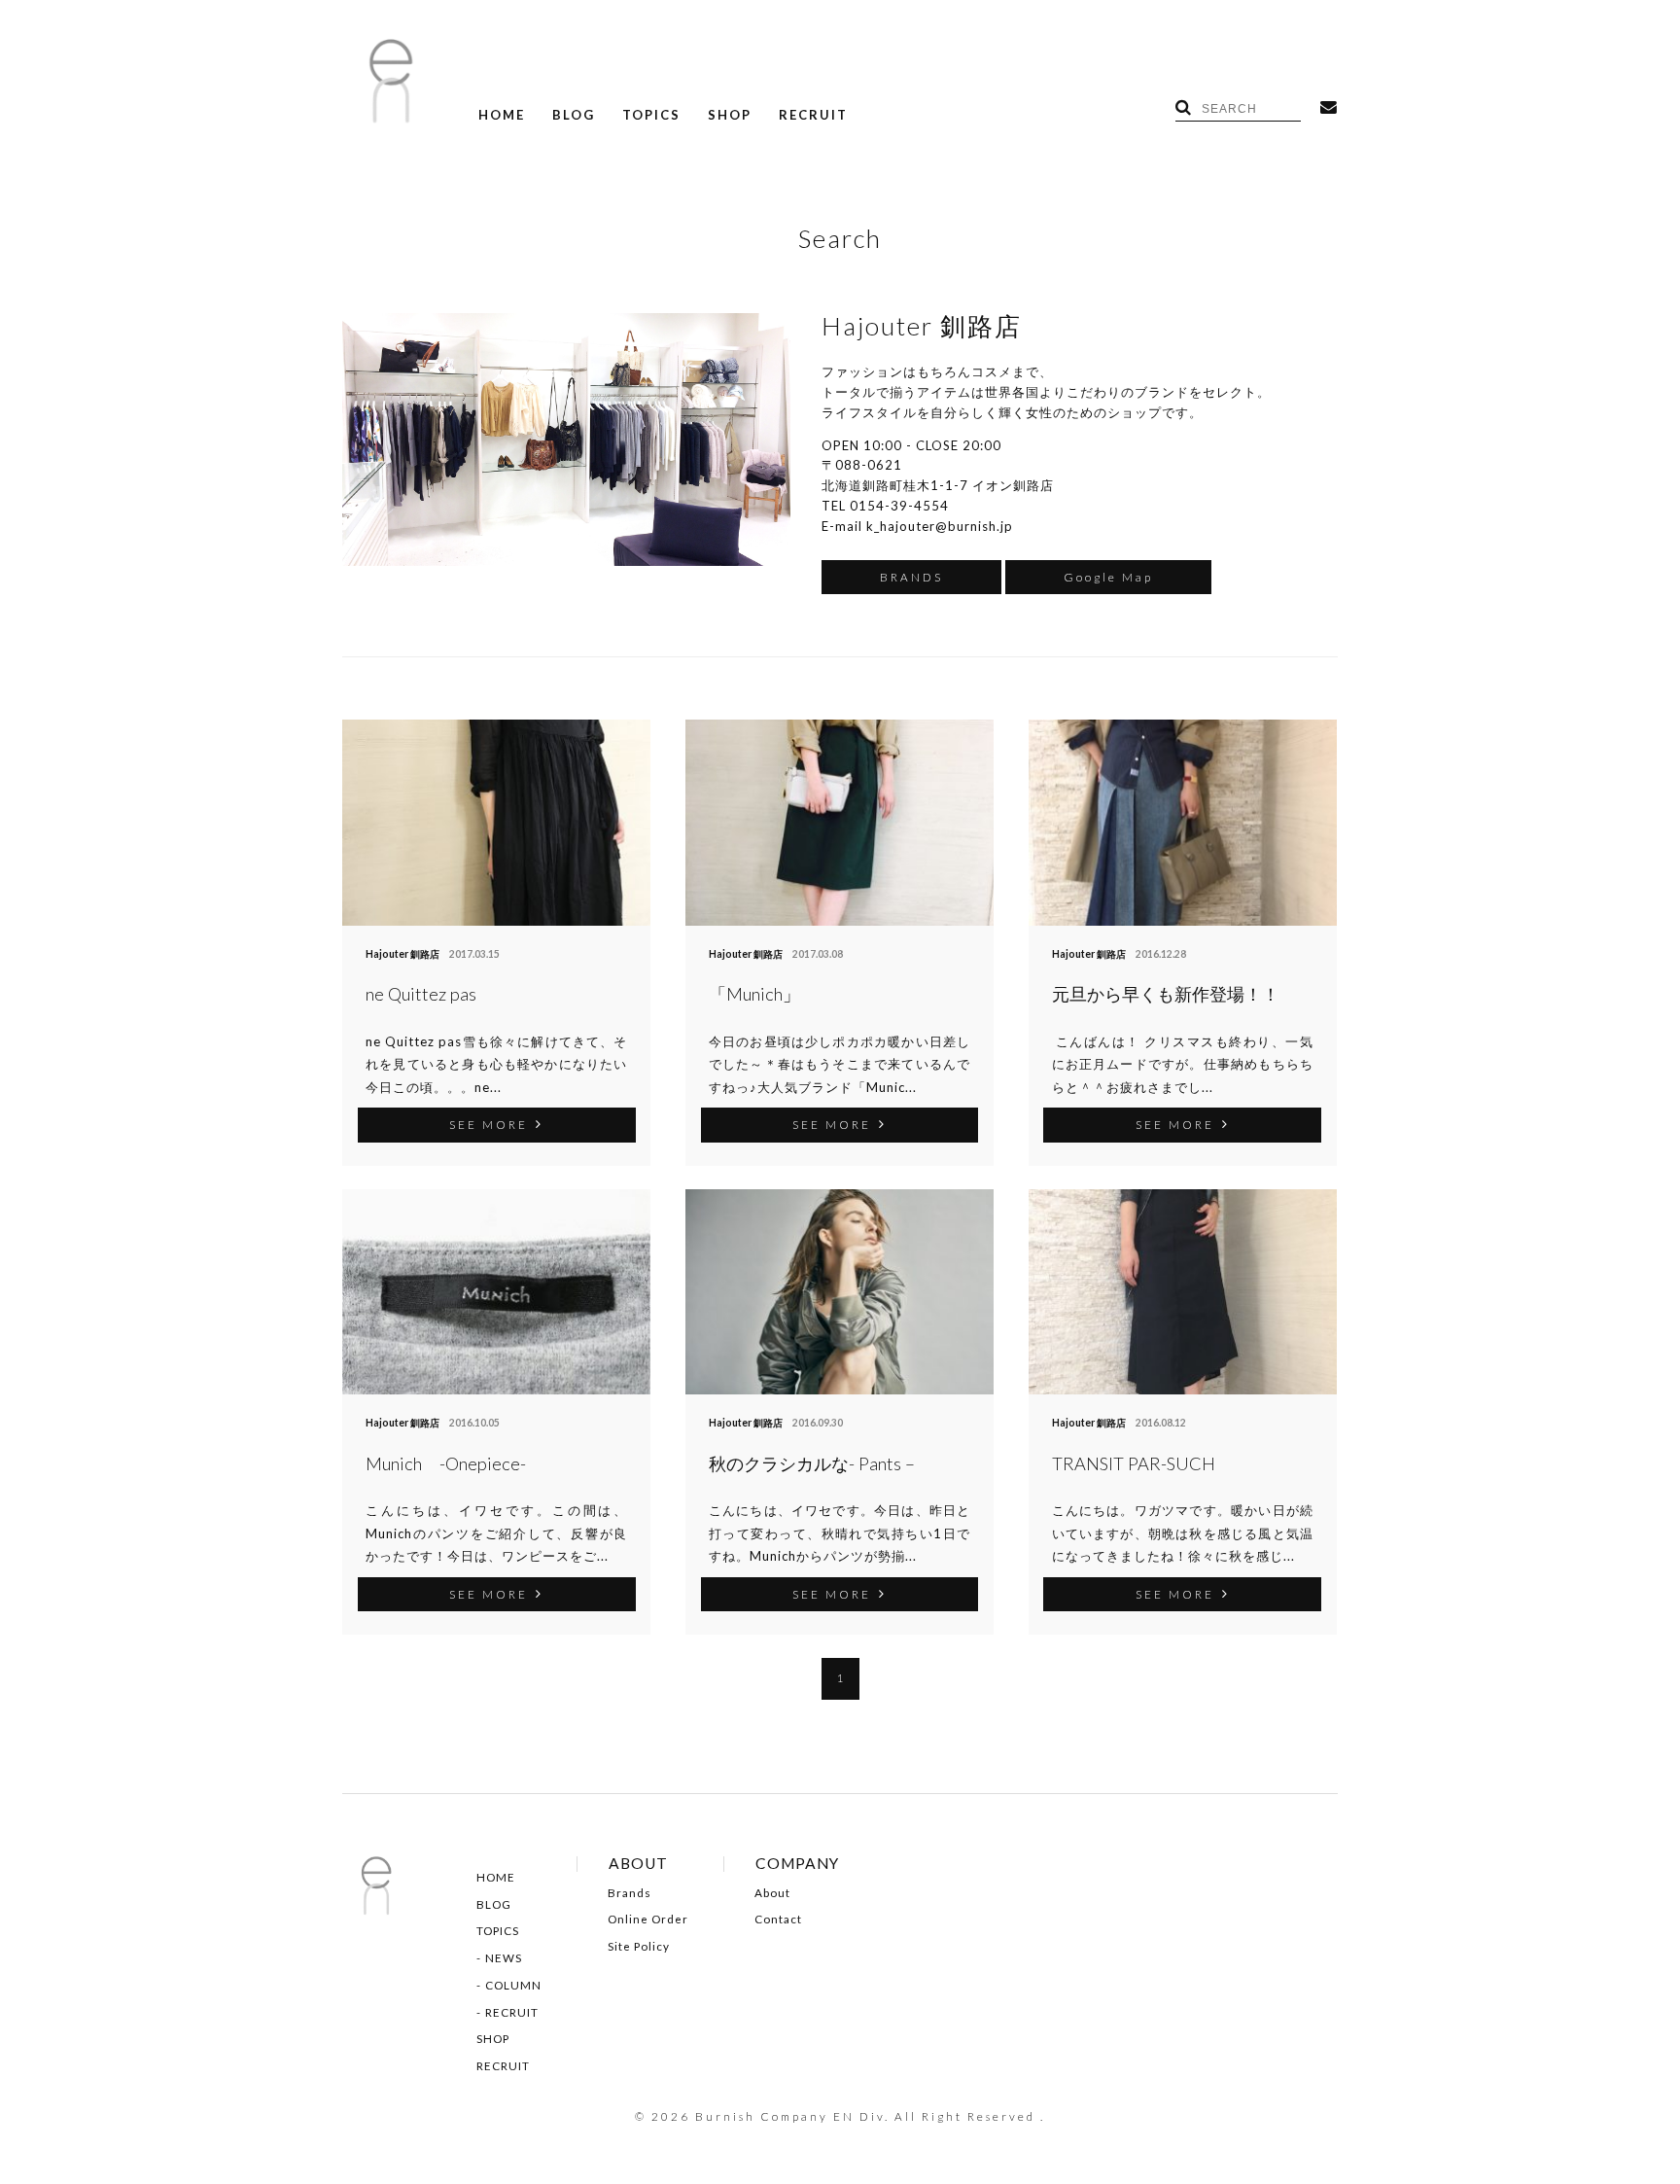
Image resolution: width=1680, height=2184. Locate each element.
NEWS (504, 1958)
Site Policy (639, 1947)
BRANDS (911, 577)
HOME (502, 115)
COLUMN (513, 1986)
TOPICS (651, 115)
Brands (630, 1893)
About (772, 1893)
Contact (778, 1920)
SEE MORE (489, 1124)
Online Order (648, 1920)
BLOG (574, 115)
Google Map (1108, 577)
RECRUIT (813, 115)
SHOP (730, 115)
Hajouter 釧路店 (402, 954)
